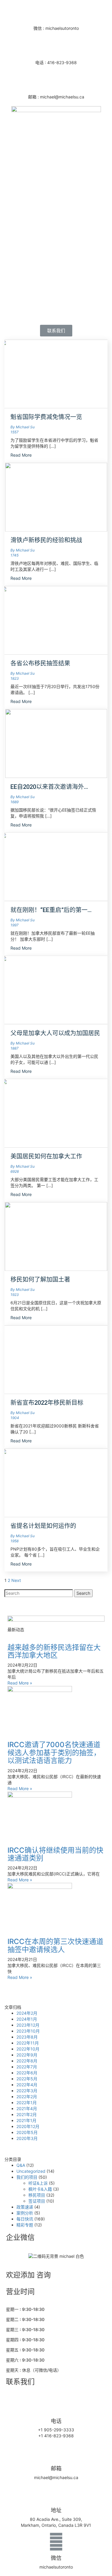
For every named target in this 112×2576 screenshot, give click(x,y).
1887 (14, 1048)
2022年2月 (27, 2097)
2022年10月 (28, 2049)
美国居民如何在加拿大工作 (46, 1156)
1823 (15, 678)
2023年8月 (27, 2037)
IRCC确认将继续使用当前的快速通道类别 (55, 1854)
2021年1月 (26, 2120)
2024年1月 (27, 2019)
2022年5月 (27, 2079)
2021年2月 (27, 2114)
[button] (56, 331)
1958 (14, 1541)
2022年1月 (27, 2103)
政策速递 (25, 2207)
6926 (15, 1171)
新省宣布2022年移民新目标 (47, 1403)
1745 (14, 555)
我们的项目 (27, 2177)
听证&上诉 (38, 2183)
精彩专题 (25, 2225)
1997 (14, 925)
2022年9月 (27, 2055)
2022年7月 (27, 2067)
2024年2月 (27, 2013)
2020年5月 (27, 2132)
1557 (14, 432)
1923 (15, 1295)
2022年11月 (28, 2043)
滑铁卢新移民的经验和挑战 (46, 540)
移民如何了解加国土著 (40, 1279)
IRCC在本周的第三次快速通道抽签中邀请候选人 (55, 1945)
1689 (14, 802)
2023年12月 (28, 2025)
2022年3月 (27, 2091)
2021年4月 (27, 2108)
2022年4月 (27, 2085)
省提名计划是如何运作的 (43, 1526)
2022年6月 (27, 2073)
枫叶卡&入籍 (40, 2189)
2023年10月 (28, 2031)
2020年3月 (27, 2138)
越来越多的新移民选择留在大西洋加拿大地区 (54, 1651)
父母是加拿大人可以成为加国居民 (55, 1033)
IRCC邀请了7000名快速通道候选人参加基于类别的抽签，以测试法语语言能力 (54, 1753)
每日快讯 (25, 2219)
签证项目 (37, 2201)
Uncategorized (31, 2171)
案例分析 (25, 2213)
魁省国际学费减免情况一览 (46, 417)
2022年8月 (27, 2061)
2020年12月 (28, 2126)
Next (16, 1580)
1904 (15, 1418)
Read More (22, 455)
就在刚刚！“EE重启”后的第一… (51, 910)
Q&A (21, 2165)
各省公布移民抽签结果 (40, 663)
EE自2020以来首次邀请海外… (49, 787)
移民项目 (37, 2195)
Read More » (20, 1683)
